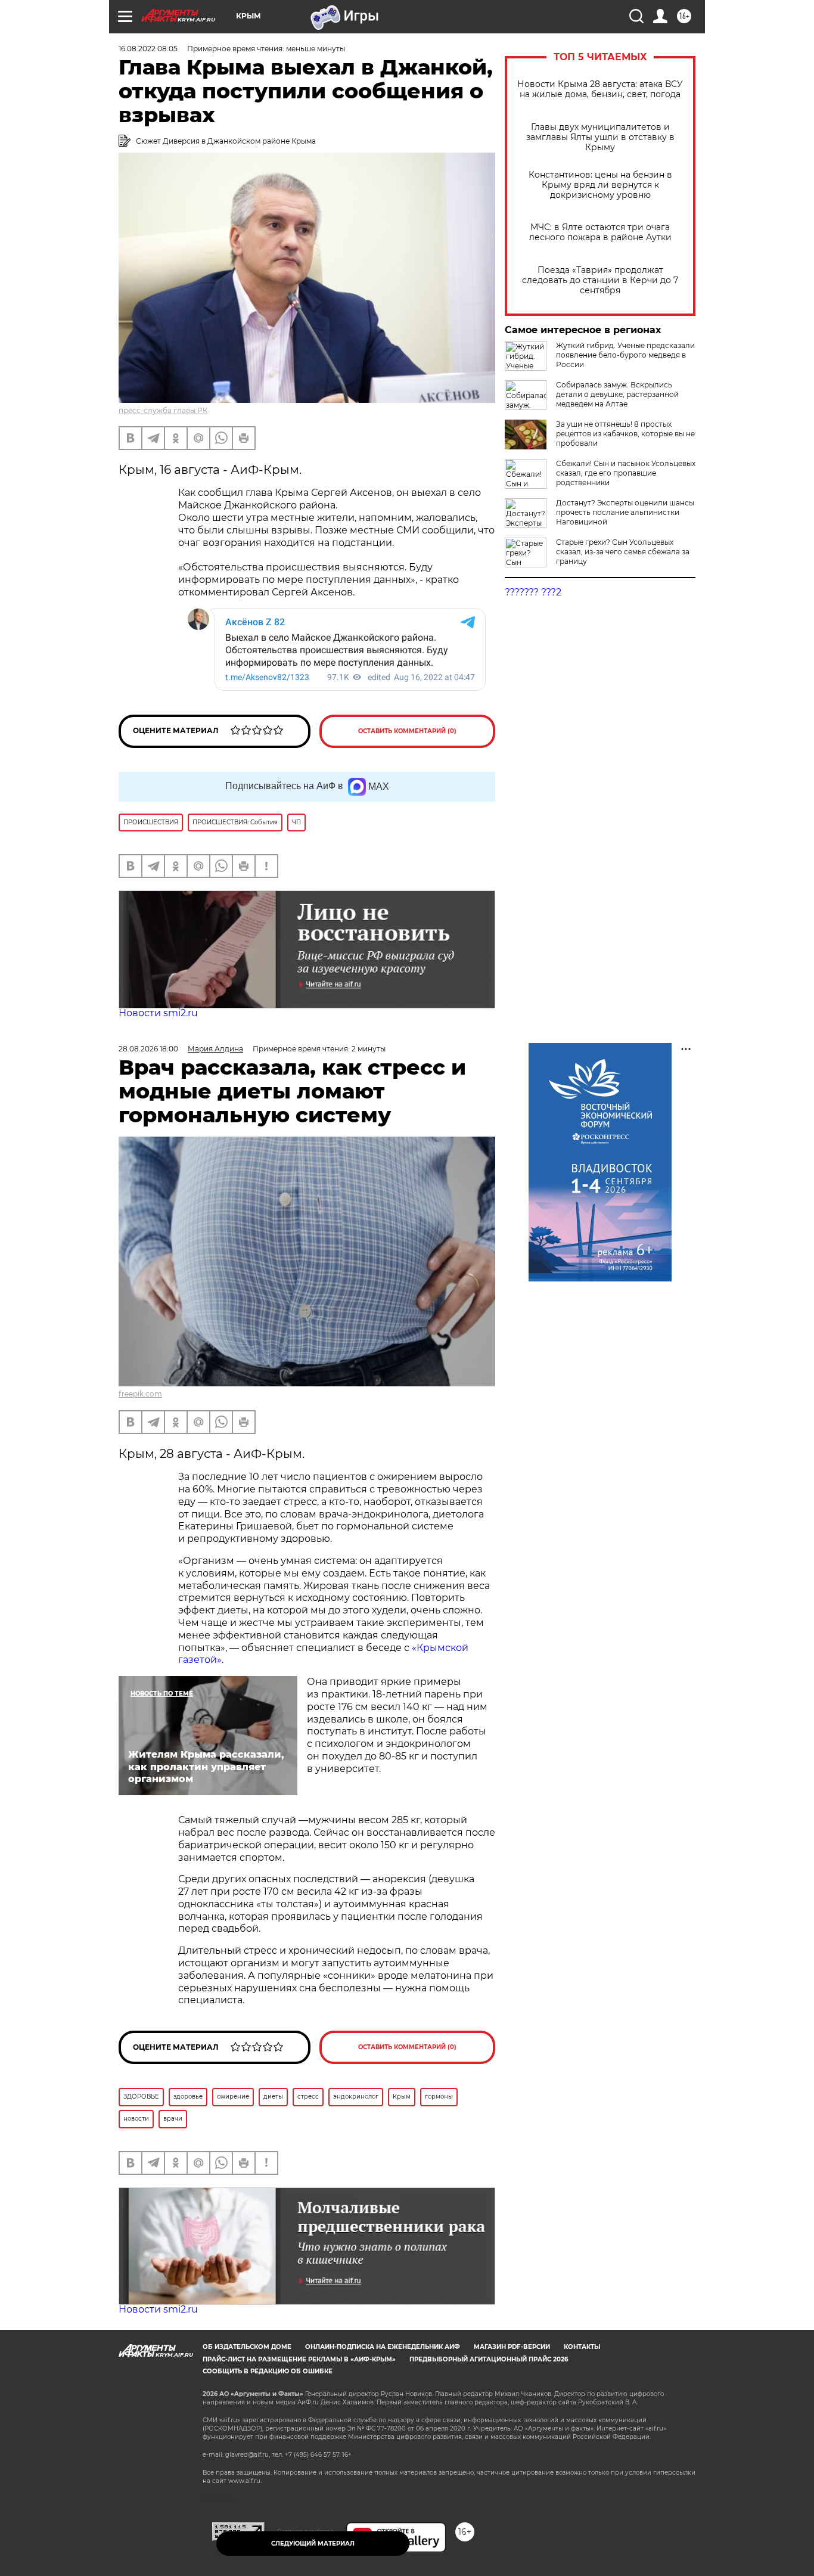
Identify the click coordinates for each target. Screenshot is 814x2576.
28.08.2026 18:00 (148, 1049)
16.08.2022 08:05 (148, 49)
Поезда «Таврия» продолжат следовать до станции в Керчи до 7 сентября (600, 280)
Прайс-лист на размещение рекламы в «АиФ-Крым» (299, 2359)
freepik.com (140, 1394)
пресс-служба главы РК (163, 410)
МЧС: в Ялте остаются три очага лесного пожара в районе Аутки (600, 232)
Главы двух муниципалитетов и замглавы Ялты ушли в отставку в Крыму (600, 137)
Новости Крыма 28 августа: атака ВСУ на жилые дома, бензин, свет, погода (600, 89)
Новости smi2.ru (158, 1013)
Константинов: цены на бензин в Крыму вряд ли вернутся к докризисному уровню (600, 185)
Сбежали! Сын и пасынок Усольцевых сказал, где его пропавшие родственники (626, 473)
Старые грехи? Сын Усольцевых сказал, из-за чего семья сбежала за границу (623, 552)
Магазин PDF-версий (512, 2347)
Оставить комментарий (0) (407, 731)
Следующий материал (313, 2544)
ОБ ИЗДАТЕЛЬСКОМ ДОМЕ (247, 2347)
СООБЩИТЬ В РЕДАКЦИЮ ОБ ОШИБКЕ (268, 2371)
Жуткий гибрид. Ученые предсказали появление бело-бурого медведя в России (625, 355)
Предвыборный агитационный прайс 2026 (489, 2359)
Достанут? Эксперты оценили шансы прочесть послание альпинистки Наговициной (625, 512)
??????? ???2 (533, 592)
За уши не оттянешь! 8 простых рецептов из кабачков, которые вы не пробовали (625, 434)
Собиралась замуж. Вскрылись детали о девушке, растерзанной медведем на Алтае (617, 394)
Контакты (582, 2347)
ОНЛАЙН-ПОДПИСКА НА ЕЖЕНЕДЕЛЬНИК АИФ (383, 2347)
